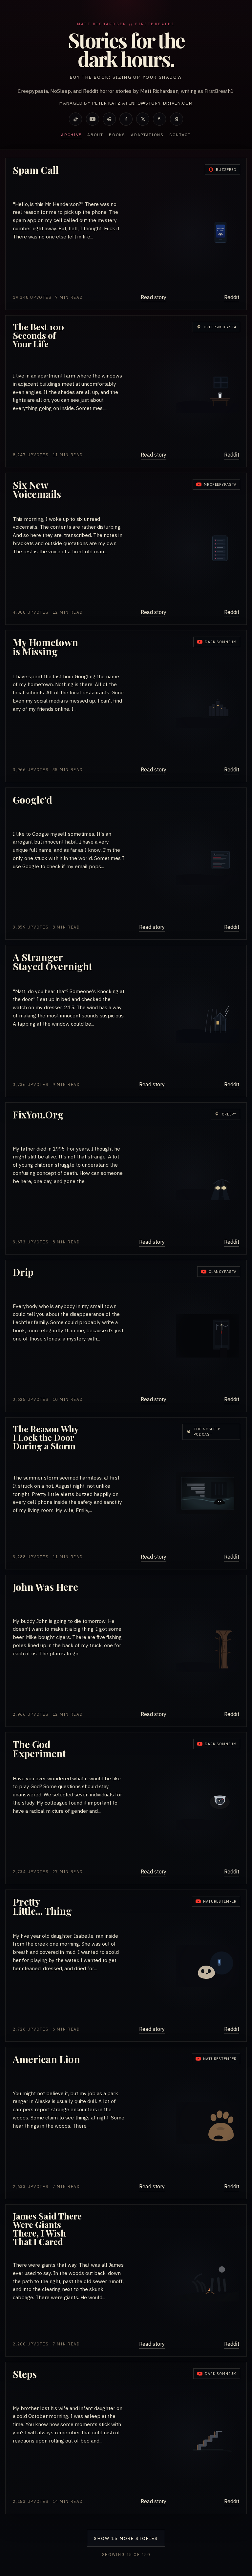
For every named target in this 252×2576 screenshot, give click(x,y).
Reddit (232, 297)
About (95, 135)
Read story (154, 297)
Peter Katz (106, 103)
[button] (126, 234)
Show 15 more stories (126, 2538)
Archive (71, 135)
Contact (180, 135)
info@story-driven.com (161, 103)
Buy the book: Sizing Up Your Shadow (126, 77)
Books (117, 135)
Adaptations (147, 135)
